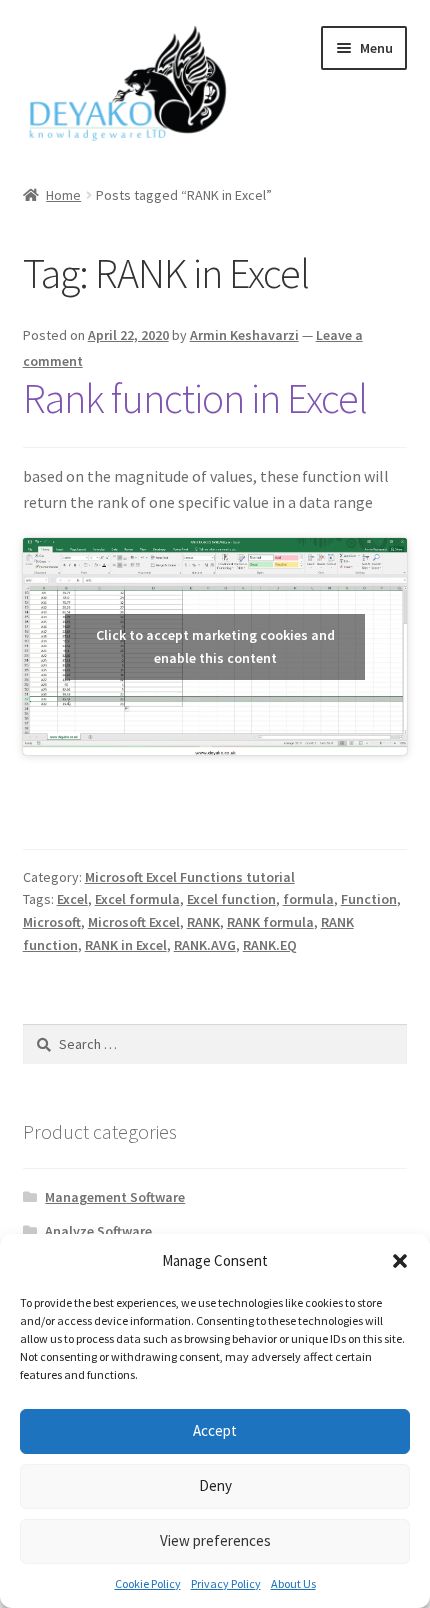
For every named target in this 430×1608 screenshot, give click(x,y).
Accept (215, 1430)
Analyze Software (98, 1231)
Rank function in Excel (195, 398)
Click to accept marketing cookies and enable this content (215, 646)
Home (63, 195)
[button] (400, 1261)
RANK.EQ (270, 945)
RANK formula (270, 922)
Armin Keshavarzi (244, 335)
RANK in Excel (126, 945)
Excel (72, 899)
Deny (215, 1485)
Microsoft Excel (134, 922)
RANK (203, 922)
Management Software (115, 1197)
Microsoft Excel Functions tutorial (190, 877)
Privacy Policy (226, 1583)
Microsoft (52, 922)
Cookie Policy (148, 1583)
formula (308, 899)
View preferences (215, 1540)
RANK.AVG (205, 945)
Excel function (231, 899)
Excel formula (137, 899)
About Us (293, 1583)
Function (369, 899)
